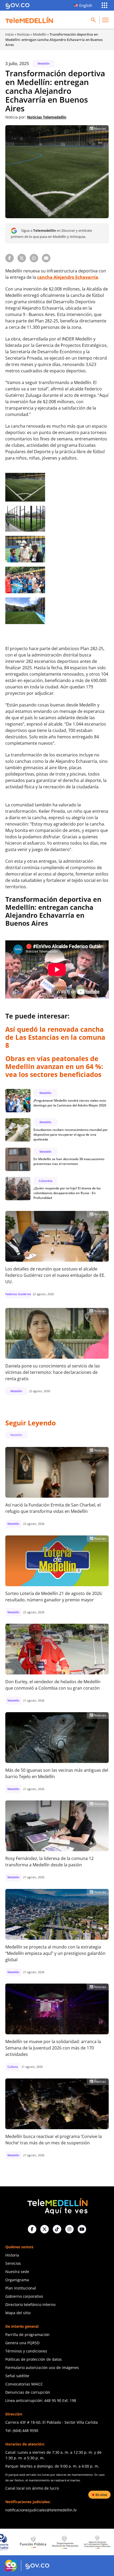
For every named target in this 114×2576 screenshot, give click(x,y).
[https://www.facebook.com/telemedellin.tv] (32, 2229)
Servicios (13, 2263)
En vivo (101, 2495)
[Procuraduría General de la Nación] (91, 2542)
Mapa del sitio (18, 2313)
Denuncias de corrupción (28, 2392)
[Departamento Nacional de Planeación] (27, 2542)
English (86, 5)
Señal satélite (17, 2376)
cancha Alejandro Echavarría (68, 277)
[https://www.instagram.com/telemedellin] (69, 2229)
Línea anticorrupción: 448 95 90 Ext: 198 (41, 2400)
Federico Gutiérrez (18, 1294)
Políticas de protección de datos (34, 2359)
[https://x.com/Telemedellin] (45, 2229)
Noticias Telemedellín (47, 117)
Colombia (45, 1181)
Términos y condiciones (26, 2351)
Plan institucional (21, 2288)
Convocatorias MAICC (24, 2384)
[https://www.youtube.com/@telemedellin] (82, 2229)
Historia (12, 2255)
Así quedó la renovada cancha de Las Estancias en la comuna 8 (55, 1037)
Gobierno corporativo (24, 2296)
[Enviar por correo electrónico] (46, 258)
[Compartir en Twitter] (22, 258)
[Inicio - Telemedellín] (29, 20)
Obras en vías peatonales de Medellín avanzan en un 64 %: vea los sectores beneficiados (54, 1066)
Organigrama (17, 2280)
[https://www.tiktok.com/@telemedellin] (57, 2229)
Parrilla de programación (27, 2335)
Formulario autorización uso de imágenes (42, 2367)
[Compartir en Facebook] (10, 258)
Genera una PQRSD (22, 2343)
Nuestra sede (17, 2272)
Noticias (23, 34)
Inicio (10, 34)
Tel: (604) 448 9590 (22, 2430)
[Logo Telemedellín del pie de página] (57, 2206)
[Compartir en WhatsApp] (34, 258)
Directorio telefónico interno (30, 2304)
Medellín (40, 34)
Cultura (13, 2067)
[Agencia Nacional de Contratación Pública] (59, 2542)
